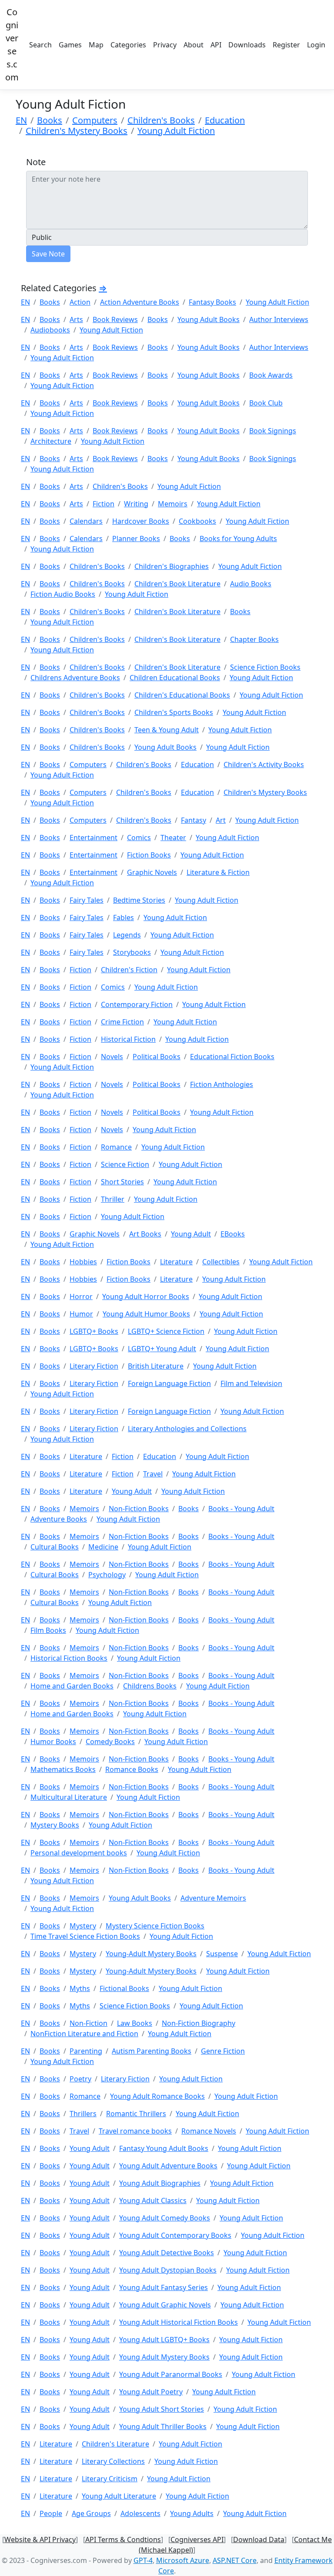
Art (221, 820)
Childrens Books (150, 1686)
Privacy (165, 45)
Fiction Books (149, 855)
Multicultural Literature (69, 1797)
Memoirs (173, 504)
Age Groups (91, 2513)
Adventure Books (59, 1519)
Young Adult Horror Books (146, 1296)
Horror (81, 1296)
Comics (139, 838)
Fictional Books (124, 1988)
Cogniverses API (197, 2539)
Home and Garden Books (72, 1686)
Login (316, 45)
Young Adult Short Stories (162, 2409)
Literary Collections (113, 2461)
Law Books (135, 2023)
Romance (116, 1147)
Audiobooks (50, 330)
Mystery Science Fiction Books (155, 1926)
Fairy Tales (87, 900)
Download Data (259, 2539)
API (216, 45)
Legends (127, 935)
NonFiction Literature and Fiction (84, 2034)
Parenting (86, 2051)
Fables (124, 917)
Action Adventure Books (140, 302)
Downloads (247, 45)
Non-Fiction (89, 2023)
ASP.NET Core (235, 2560)
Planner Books (136, 538)
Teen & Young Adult (167, 730)
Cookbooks (197, 521)
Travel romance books (135, 2131)
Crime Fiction (122, 1022)
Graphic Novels (152, 872)
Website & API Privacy (40, 2539)
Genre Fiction (223, 2051)
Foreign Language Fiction (169, 1383)
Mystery (83, 1926)
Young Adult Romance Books (157, 2096)
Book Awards (271, 375)
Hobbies (83, 1262)
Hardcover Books (141, 521)
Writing (136, 504)
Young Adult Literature (119, 2496)
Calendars (86, 521)
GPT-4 (143, 2560)
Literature (176, 1262)
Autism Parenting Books (152, 2051)
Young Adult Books (209, 319)
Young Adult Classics (153, 2200)
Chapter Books (254, 639)
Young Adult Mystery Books (164, 2357)
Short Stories (122, 1182)
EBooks (233, 1234)
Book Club (266, 403)
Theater (173, 838)
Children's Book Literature (177, 584)
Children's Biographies (172, 566)
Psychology (107, 1575)
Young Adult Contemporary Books (175, 2235)
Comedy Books (110, 1742)
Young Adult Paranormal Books (171, 2374)
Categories (128, 45)
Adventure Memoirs (213, 1898)
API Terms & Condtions (123, 2539)
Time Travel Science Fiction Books (85, 1936)
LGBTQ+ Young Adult (162, 1349)
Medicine (103, 1547)
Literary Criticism (110, 2479)
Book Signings (273, 431)
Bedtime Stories (139, 900)
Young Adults (192, 2513)
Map (96, 45)
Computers (95, 120)
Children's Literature (115, 2444)
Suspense (222, 1954)
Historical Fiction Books (69, 1658)
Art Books (145, 1234)
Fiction (104, 504)
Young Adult (191, 1234)
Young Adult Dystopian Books (168, 2270)
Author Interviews (279, 319)
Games (70, 45)
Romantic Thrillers (136, 2114)
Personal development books (79, 1853)
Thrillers (83, 2114)
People (51, 2513)
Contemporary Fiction (137, 1004)
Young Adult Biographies (160, 2183)
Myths (80, 1988)
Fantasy (194, 820)
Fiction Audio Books (63, 594)
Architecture (51, 441)
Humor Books (53, 1742)
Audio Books (251, 584)
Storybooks (132, 952)
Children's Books (161, 120)
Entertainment (94, 838)
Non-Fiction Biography (199, 2023)
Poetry (80, 2079)
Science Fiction (125, 1164)
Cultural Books (55, 1547)
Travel (153, 1474)
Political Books (157, 1057)
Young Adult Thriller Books (163, 2426)
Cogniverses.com (12, 45)
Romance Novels (209, 2131)
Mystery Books (55, 1825)
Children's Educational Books (182, 695)
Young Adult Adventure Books (168, 2166)
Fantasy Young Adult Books (164, 2148)
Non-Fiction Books (139, 1509)
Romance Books (132, 1769)
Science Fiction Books (265, 667)
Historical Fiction (128, 1039)
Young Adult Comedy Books (165, 2218)
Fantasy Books (212, 302)
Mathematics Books (63, 1769)
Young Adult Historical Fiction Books (179, 2322)
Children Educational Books (175, 678)
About (194, 45)
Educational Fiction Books (232, 1057)
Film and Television (251, 1383)
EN (21, 120)
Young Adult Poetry (151, 2392)
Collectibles (221, 1262)
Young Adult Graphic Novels (165, 2305)
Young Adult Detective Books (167, 2253)
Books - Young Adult (241, 1509)
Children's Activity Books (264, 764)
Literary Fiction (94, 1366)
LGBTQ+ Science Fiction (166, 1331)
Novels (112, 1057)
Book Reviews (115, 319)
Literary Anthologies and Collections (187, 1429)
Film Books (48, 1630)
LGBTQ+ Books (94, 1331)
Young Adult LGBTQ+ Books (164, 2340)
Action (80, 302)
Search (40, 45)
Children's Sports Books (174, 712)
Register (286, 45)
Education (225, 120)
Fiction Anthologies (222, 1084)
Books (50, 120)
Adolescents (140, 2513)
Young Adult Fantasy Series (164, 2287)
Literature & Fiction (218, 872)
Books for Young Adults (238, 538)
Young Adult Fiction (176, 131)
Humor (81, 1314)
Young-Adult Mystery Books (151, 1954)
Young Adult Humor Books (146, 1314)
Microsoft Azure (183, 2560)
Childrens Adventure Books (75, 678)
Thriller (113, 1199)
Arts (76, 319)
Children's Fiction (129, 970)
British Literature (156, 1366)
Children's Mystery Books (77, 131)
